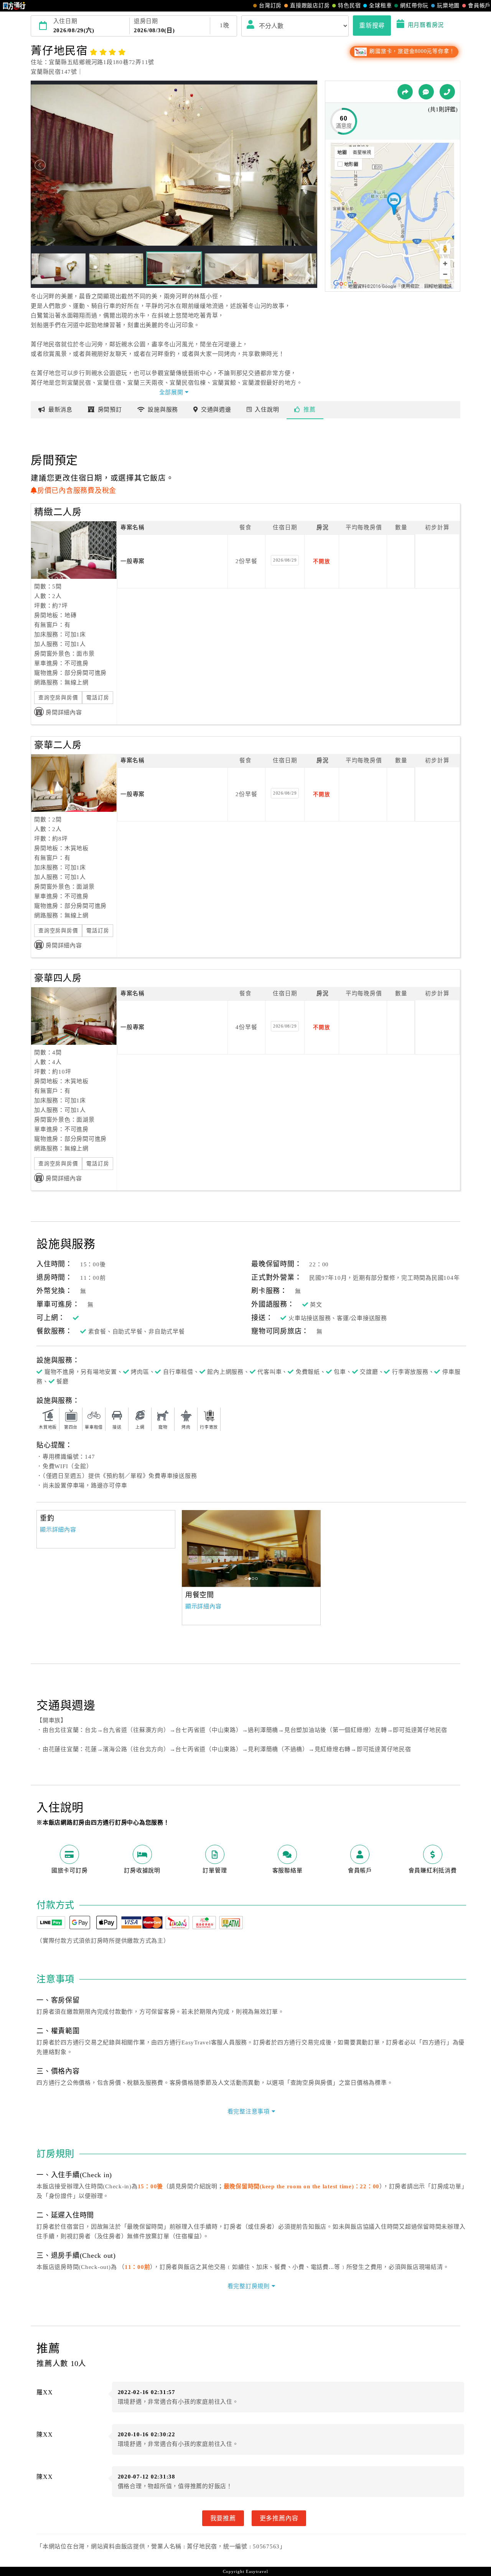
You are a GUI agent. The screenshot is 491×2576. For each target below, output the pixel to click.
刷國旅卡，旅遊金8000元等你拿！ (411, 51)
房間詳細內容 (64, 712)
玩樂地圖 (448, 6)
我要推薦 (223, 2518)
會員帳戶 (479, 6)
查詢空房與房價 (58, 698)
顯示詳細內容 (58, 1530)
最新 (60, 410)
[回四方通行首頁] (14, 6)
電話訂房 (98, 698)
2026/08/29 (285, 560)
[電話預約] (447, 92)
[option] (251, 1548)
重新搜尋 (372, 25)
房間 (110, 410)
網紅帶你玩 (414, 6)
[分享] (405, 92)
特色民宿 (349, 6)
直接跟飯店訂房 (310, 6)
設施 (163, 410)
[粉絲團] (426, 92)
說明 (267, 410)
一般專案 (133, 561)
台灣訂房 (270, 6)
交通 (216, 410)
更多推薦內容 (279, 2518)
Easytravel (257, 2571)
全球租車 (380, 6)
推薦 (310, 410)
